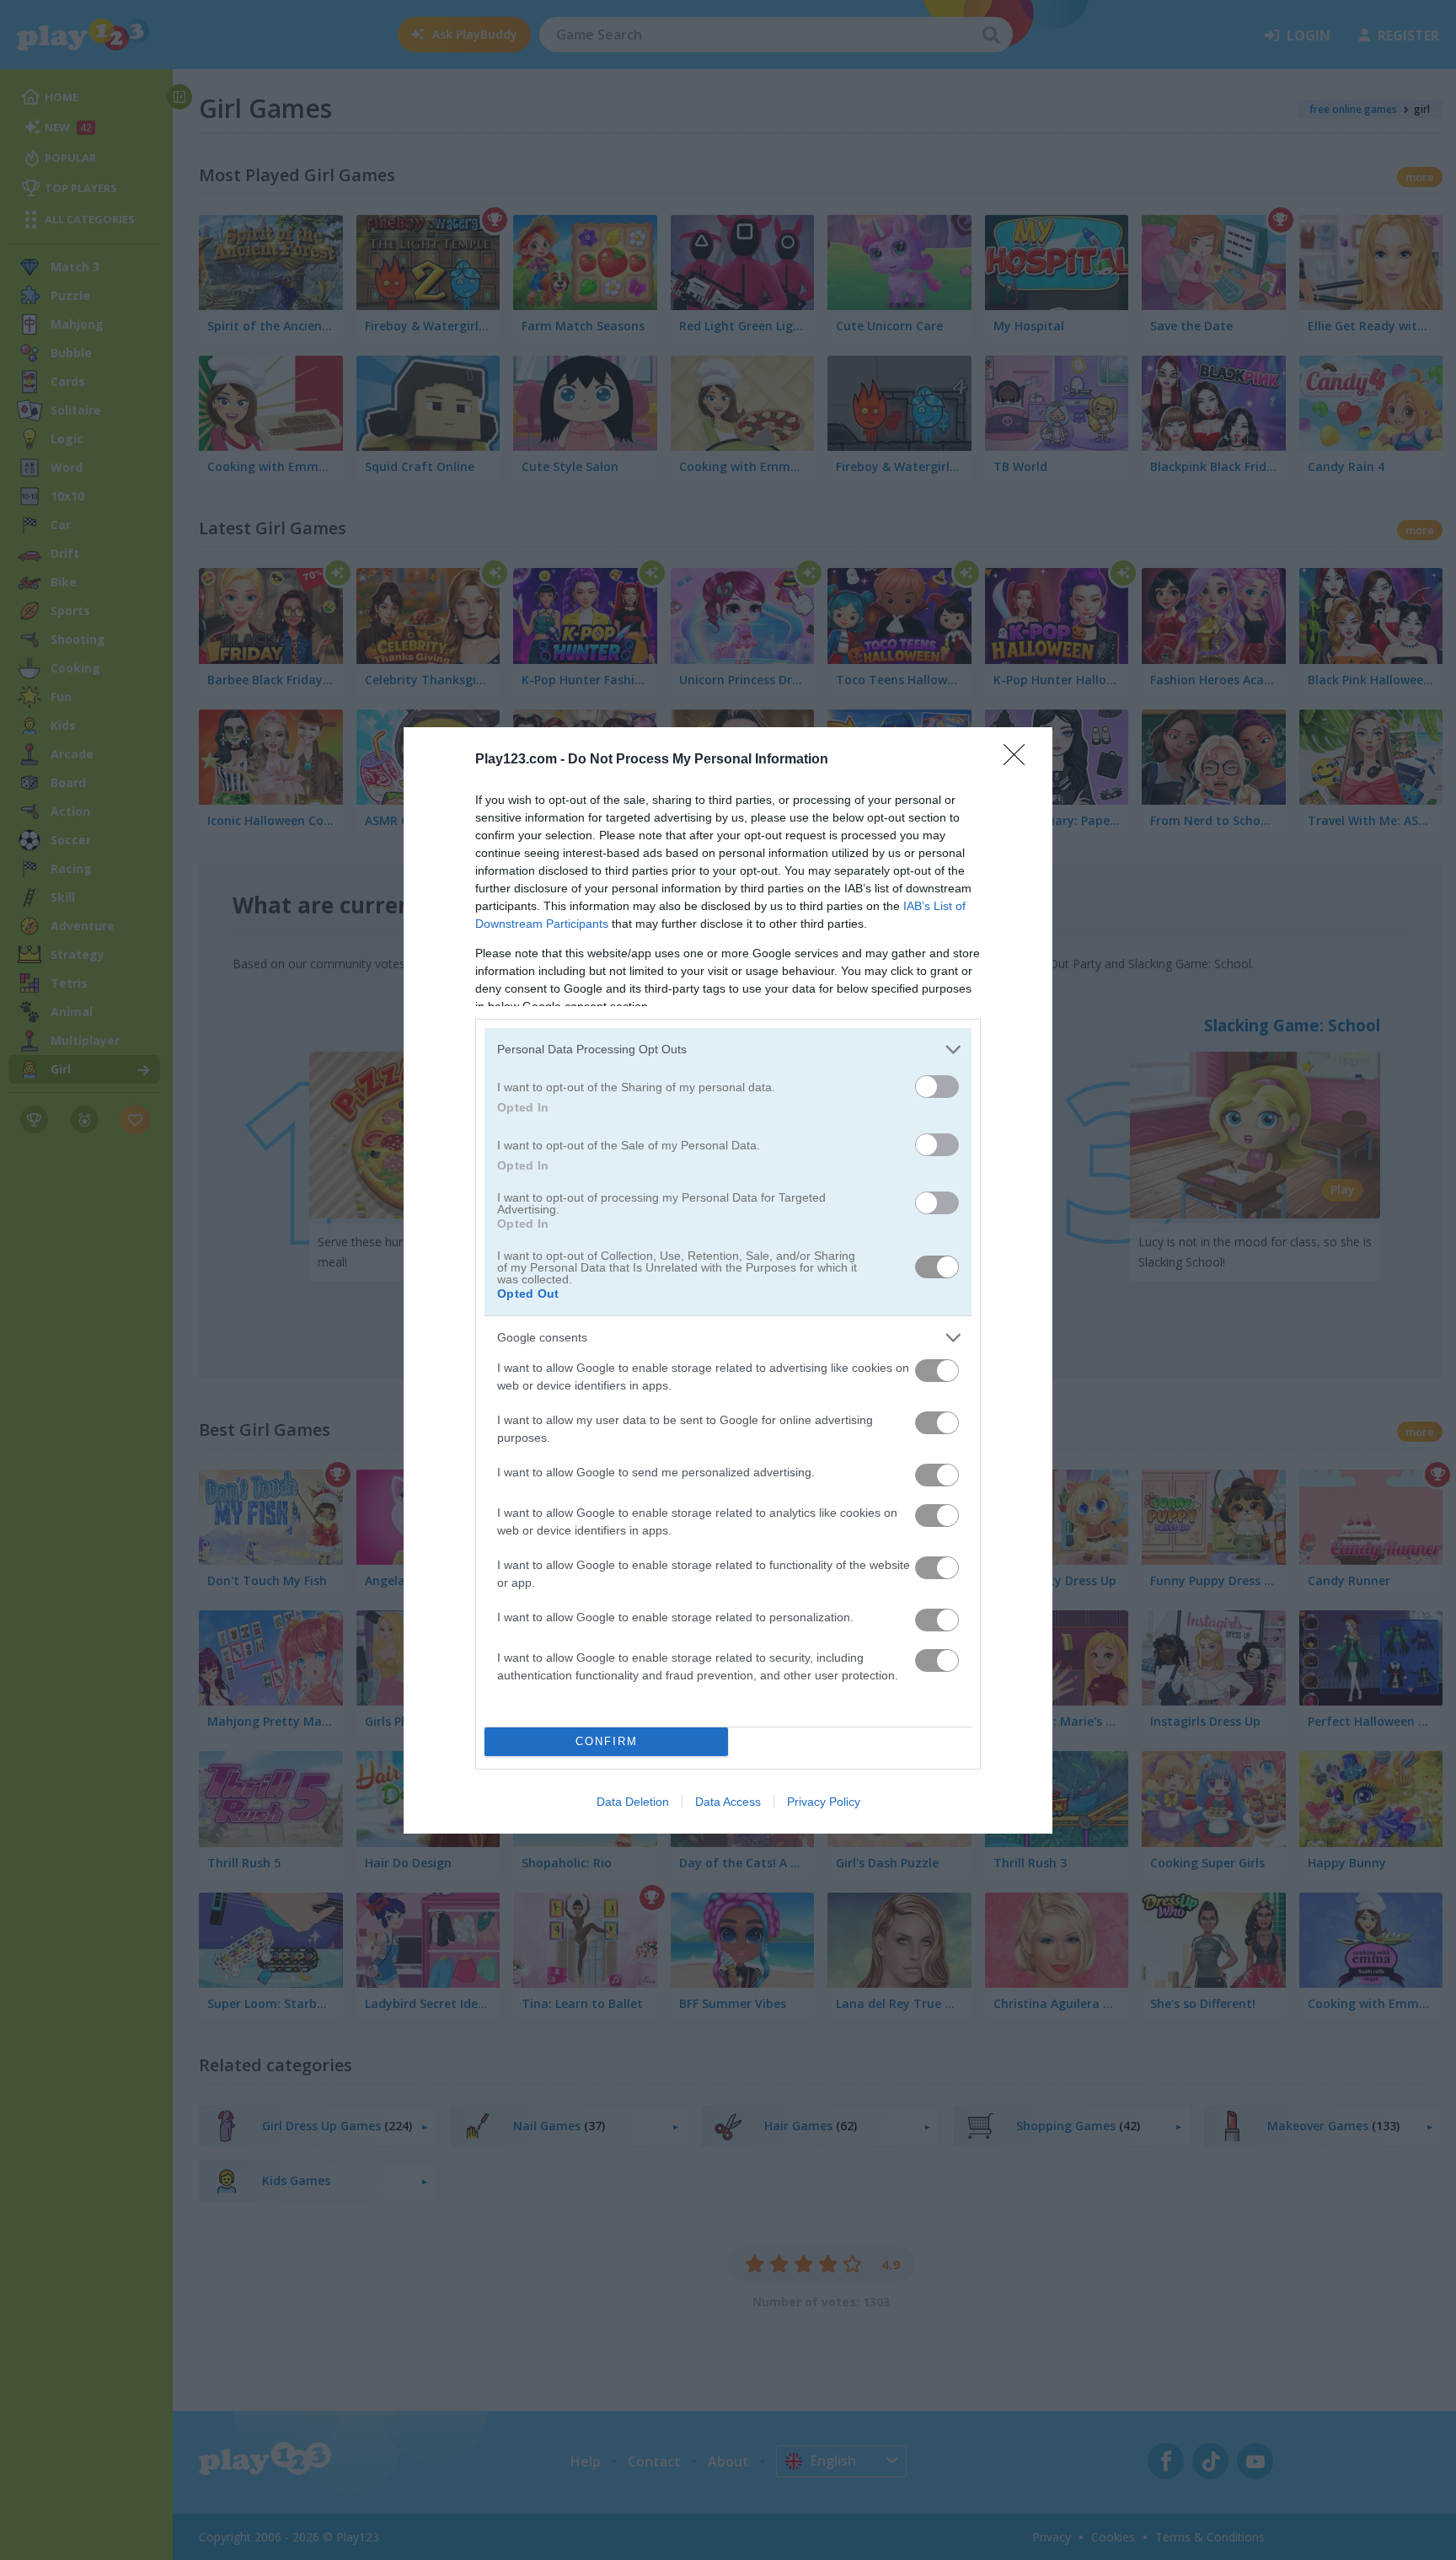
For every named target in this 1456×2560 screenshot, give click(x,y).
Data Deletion (633, 1802)
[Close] (1020, 760)
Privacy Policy (824, 1802)
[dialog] (728, 1280)
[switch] (937, 1087)
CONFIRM (607, 1741)
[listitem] (728, 1050)
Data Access (728, 1802)
